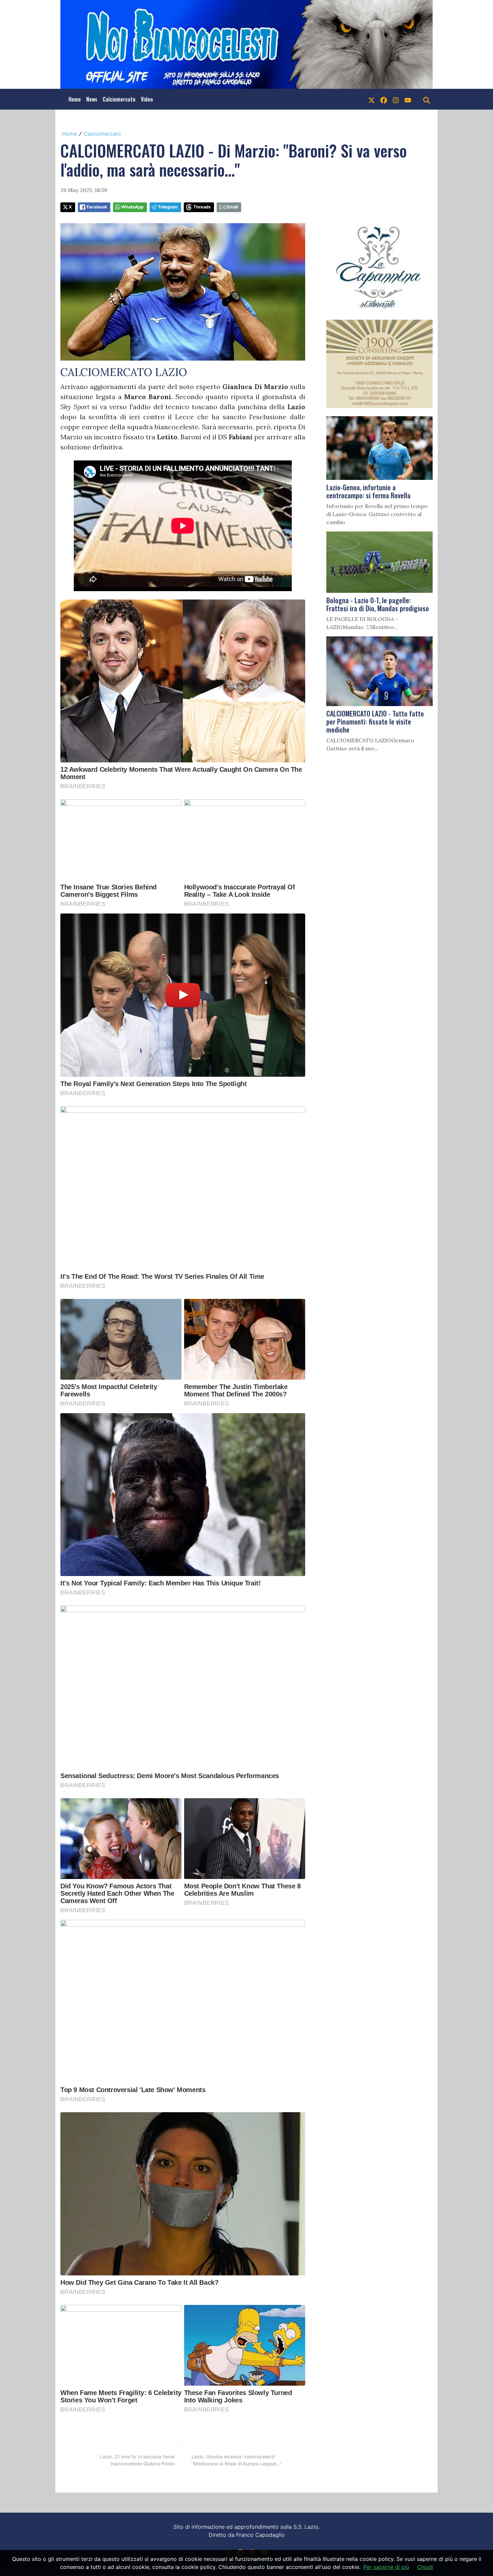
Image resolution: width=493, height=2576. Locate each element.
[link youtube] (408, 99)
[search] (427, 99)
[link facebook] (384, 99)
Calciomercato (119, 99)
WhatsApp (132, 207)
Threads (202, 207)
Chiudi (425, 2567)
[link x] (372, 99)
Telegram (168, 207)
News (92, 99)
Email (232, 207)
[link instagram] (396, 99)
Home (75, 99)
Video (147, 99)
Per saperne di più (386, 2567)
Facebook (97, 207)
